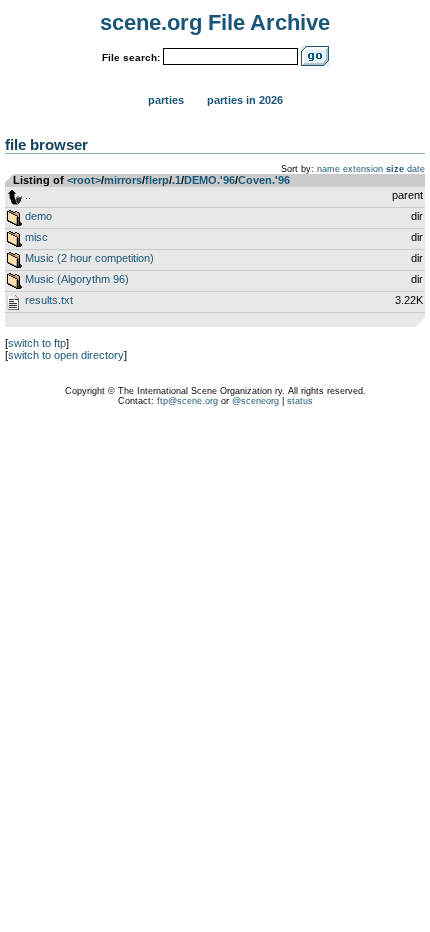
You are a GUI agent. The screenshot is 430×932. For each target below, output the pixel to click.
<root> (84, 180)
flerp (157, 180)
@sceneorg (255, 401)
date (416, 169)
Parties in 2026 (245, 100)
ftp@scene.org (187, 401)
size (395, 169)
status (300, 401)
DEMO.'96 (209, 180)
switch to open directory (66, 355)
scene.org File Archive (215, 22)
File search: (131, 57)
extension (363, 169)
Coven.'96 (264, 180)
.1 (176, 180)
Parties (166, 100)
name (328, 169)
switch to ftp (37, 343)
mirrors (123, 180)
